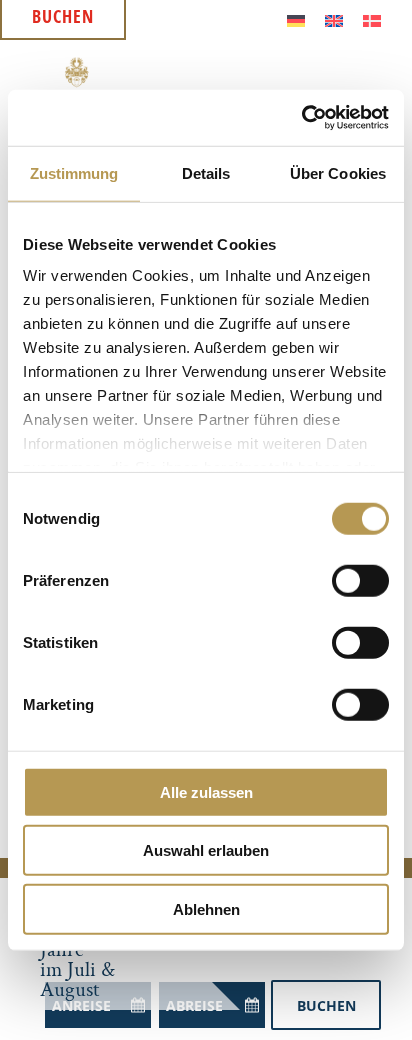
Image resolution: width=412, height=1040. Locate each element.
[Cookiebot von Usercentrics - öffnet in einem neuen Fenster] (301, 118)
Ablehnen (206, 908)
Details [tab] (206, 172)
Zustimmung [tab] (74, 172)
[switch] (360, 580)
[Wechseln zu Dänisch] (372, 19)
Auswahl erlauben (206, 850)
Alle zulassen (206, 791)
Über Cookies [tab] (338, 172)
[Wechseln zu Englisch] (334, 19)
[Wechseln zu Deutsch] (296, 19)
